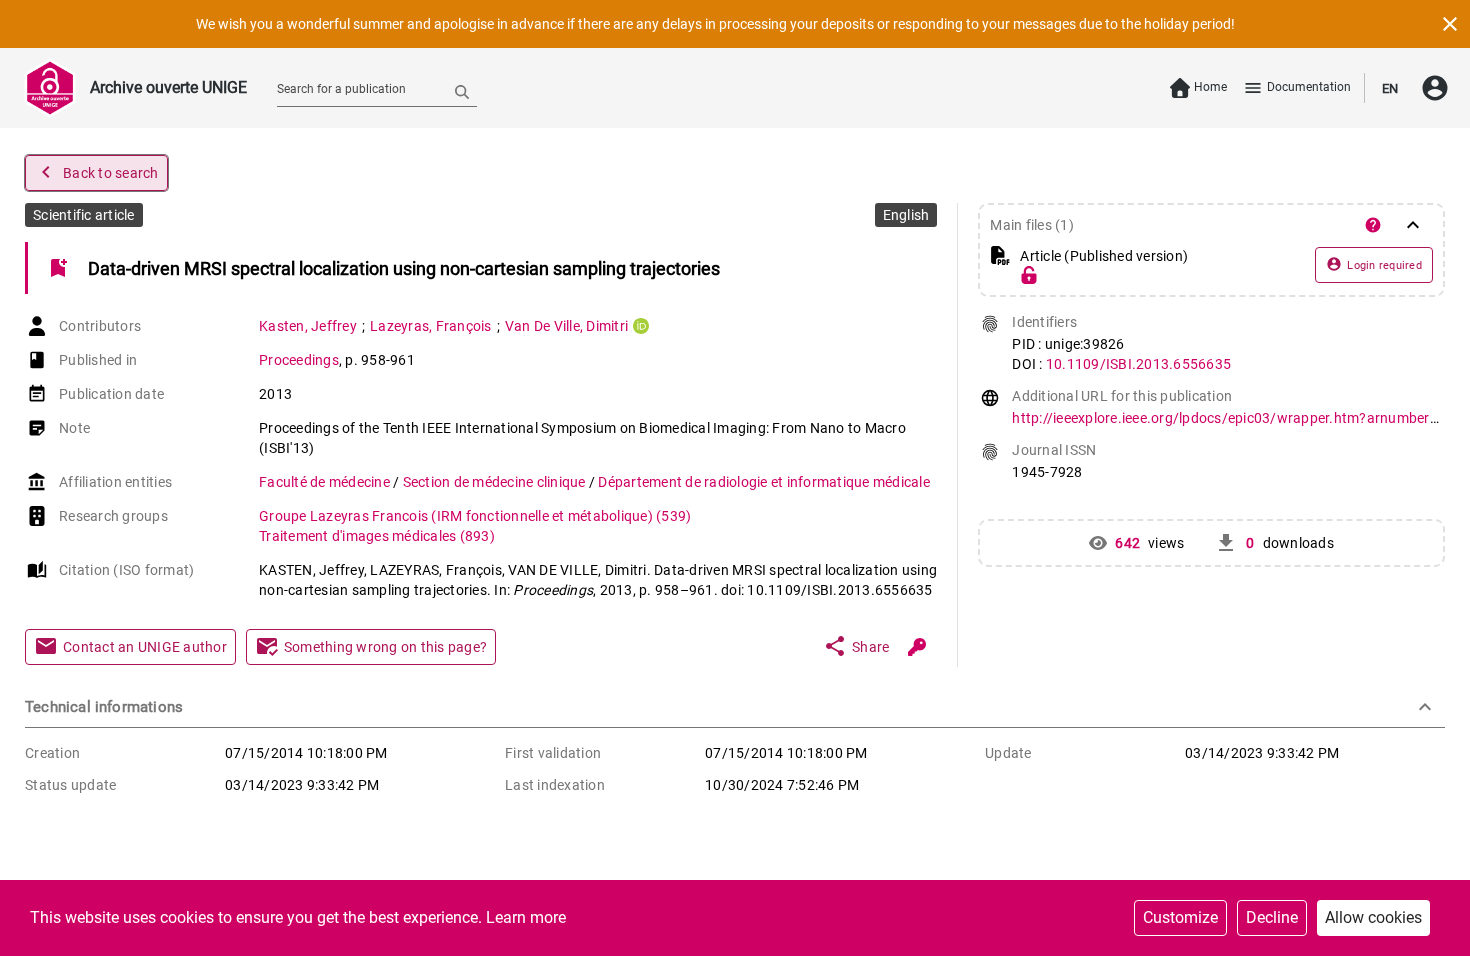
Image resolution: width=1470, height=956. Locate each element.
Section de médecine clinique (496, 482)
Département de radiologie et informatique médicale (764, 482)
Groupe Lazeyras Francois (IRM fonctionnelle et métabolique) (475, 516)
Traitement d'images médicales (377, 536)
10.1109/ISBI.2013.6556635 (1138, 364)
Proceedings (299, 360)
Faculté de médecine (326, 482)
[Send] (462, 91)
